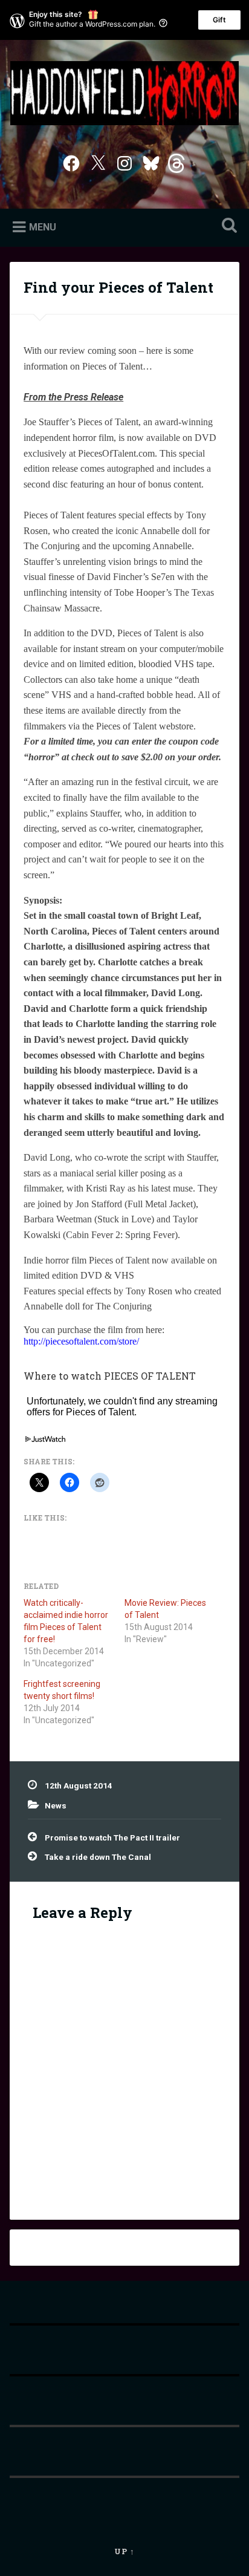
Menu (43, 227)
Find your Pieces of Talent (118, 287)
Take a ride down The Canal (98, 1857)
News (56, 1805)
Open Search (227, 227)
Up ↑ (124, 2551)
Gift (219, 20)
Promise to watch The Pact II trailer (112, 1837)
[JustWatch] (44, 1440)
